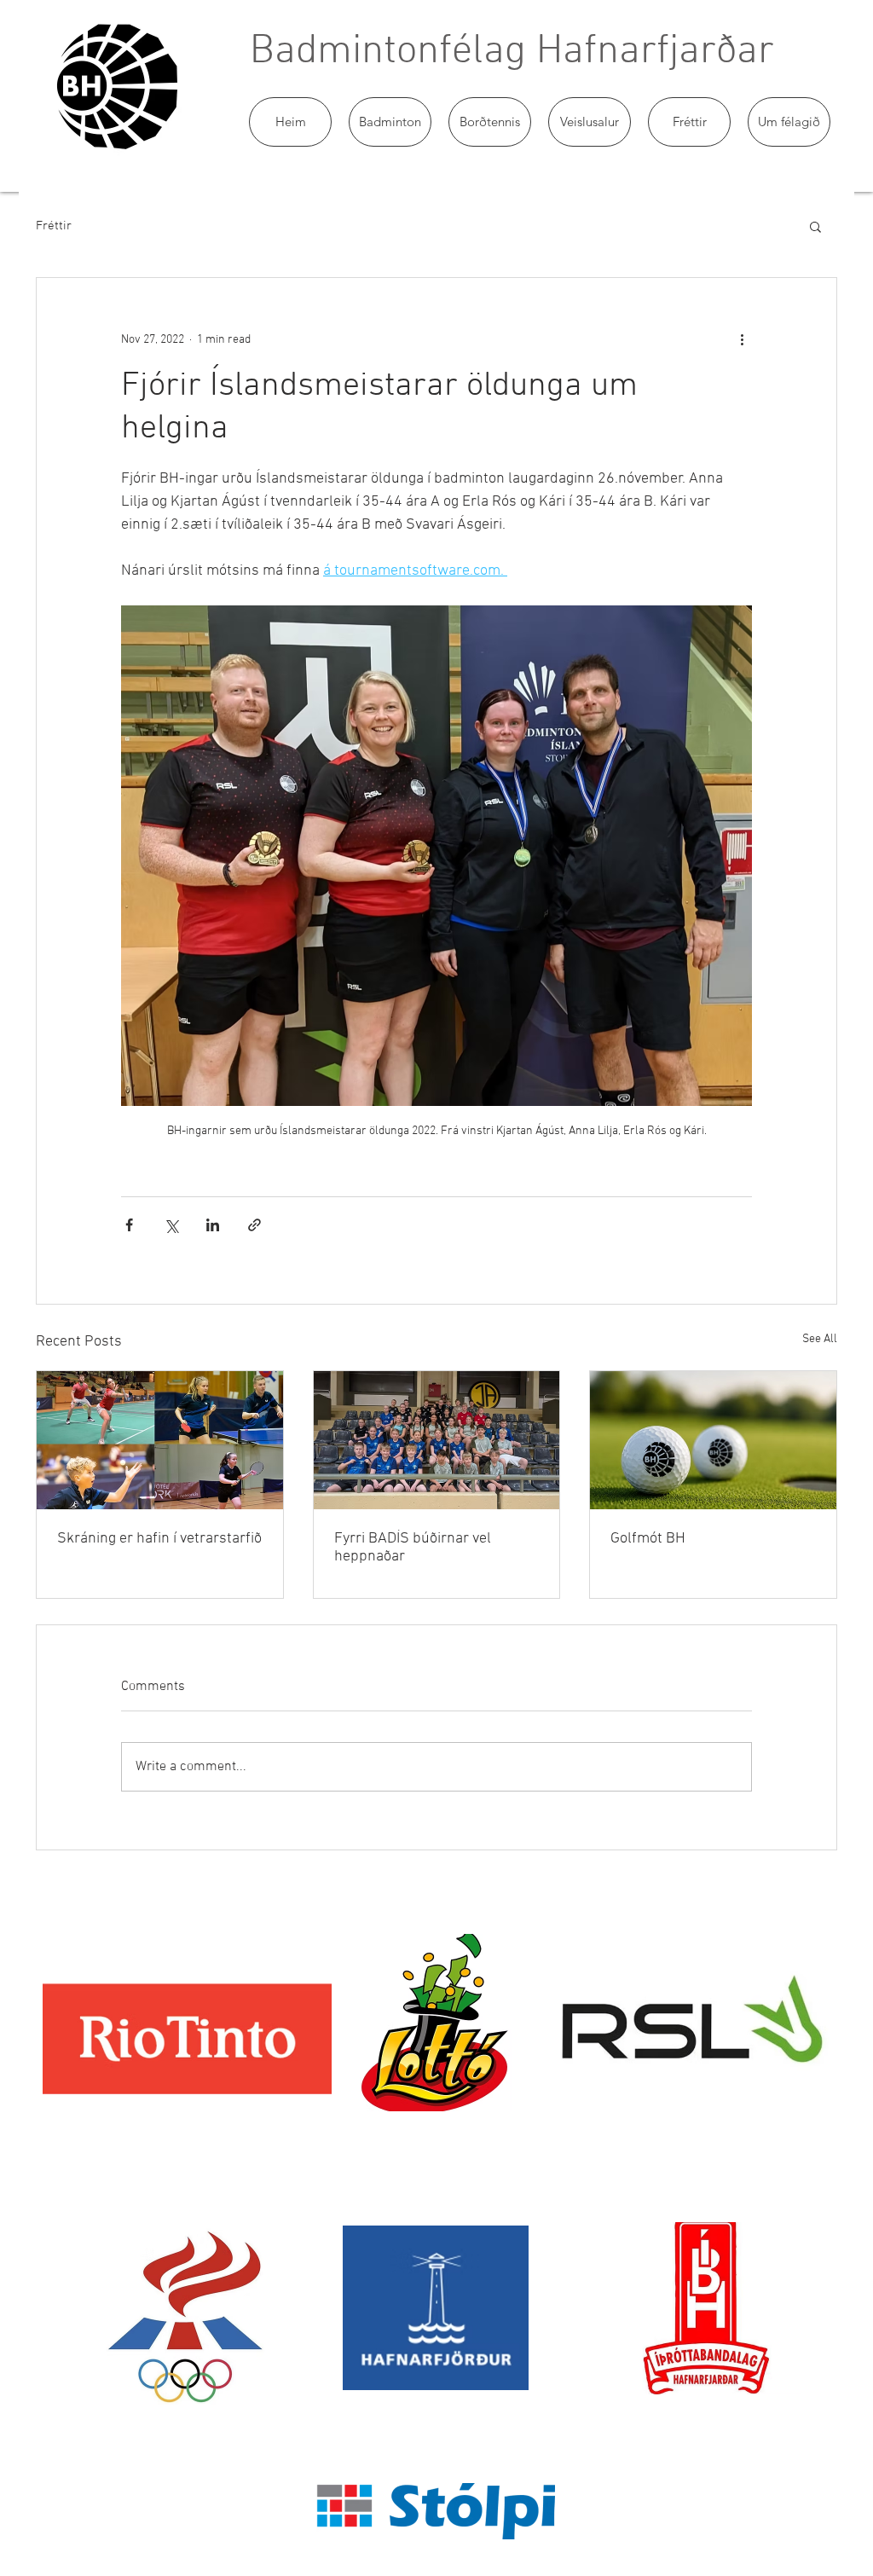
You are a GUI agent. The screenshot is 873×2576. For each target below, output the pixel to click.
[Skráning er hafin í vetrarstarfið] (160, 1440)
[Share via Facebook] (129, 1225)
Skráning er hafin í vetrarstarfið (159, 1539)
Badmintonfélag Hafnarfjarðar (512, 52)
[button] (390, 122)
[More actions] (742, 339)
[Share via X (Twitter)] (171, 1225)
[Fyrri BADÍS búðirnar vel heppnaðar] (437, 1440)
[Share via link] (254, 1225)
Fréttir (54, 226)
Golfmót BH (648, 1539)
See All (820, 1339)
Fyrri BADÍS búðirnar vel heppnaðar (413, 1548)
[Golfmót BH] (713, 1440)
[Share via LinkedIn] (213, 1225)
